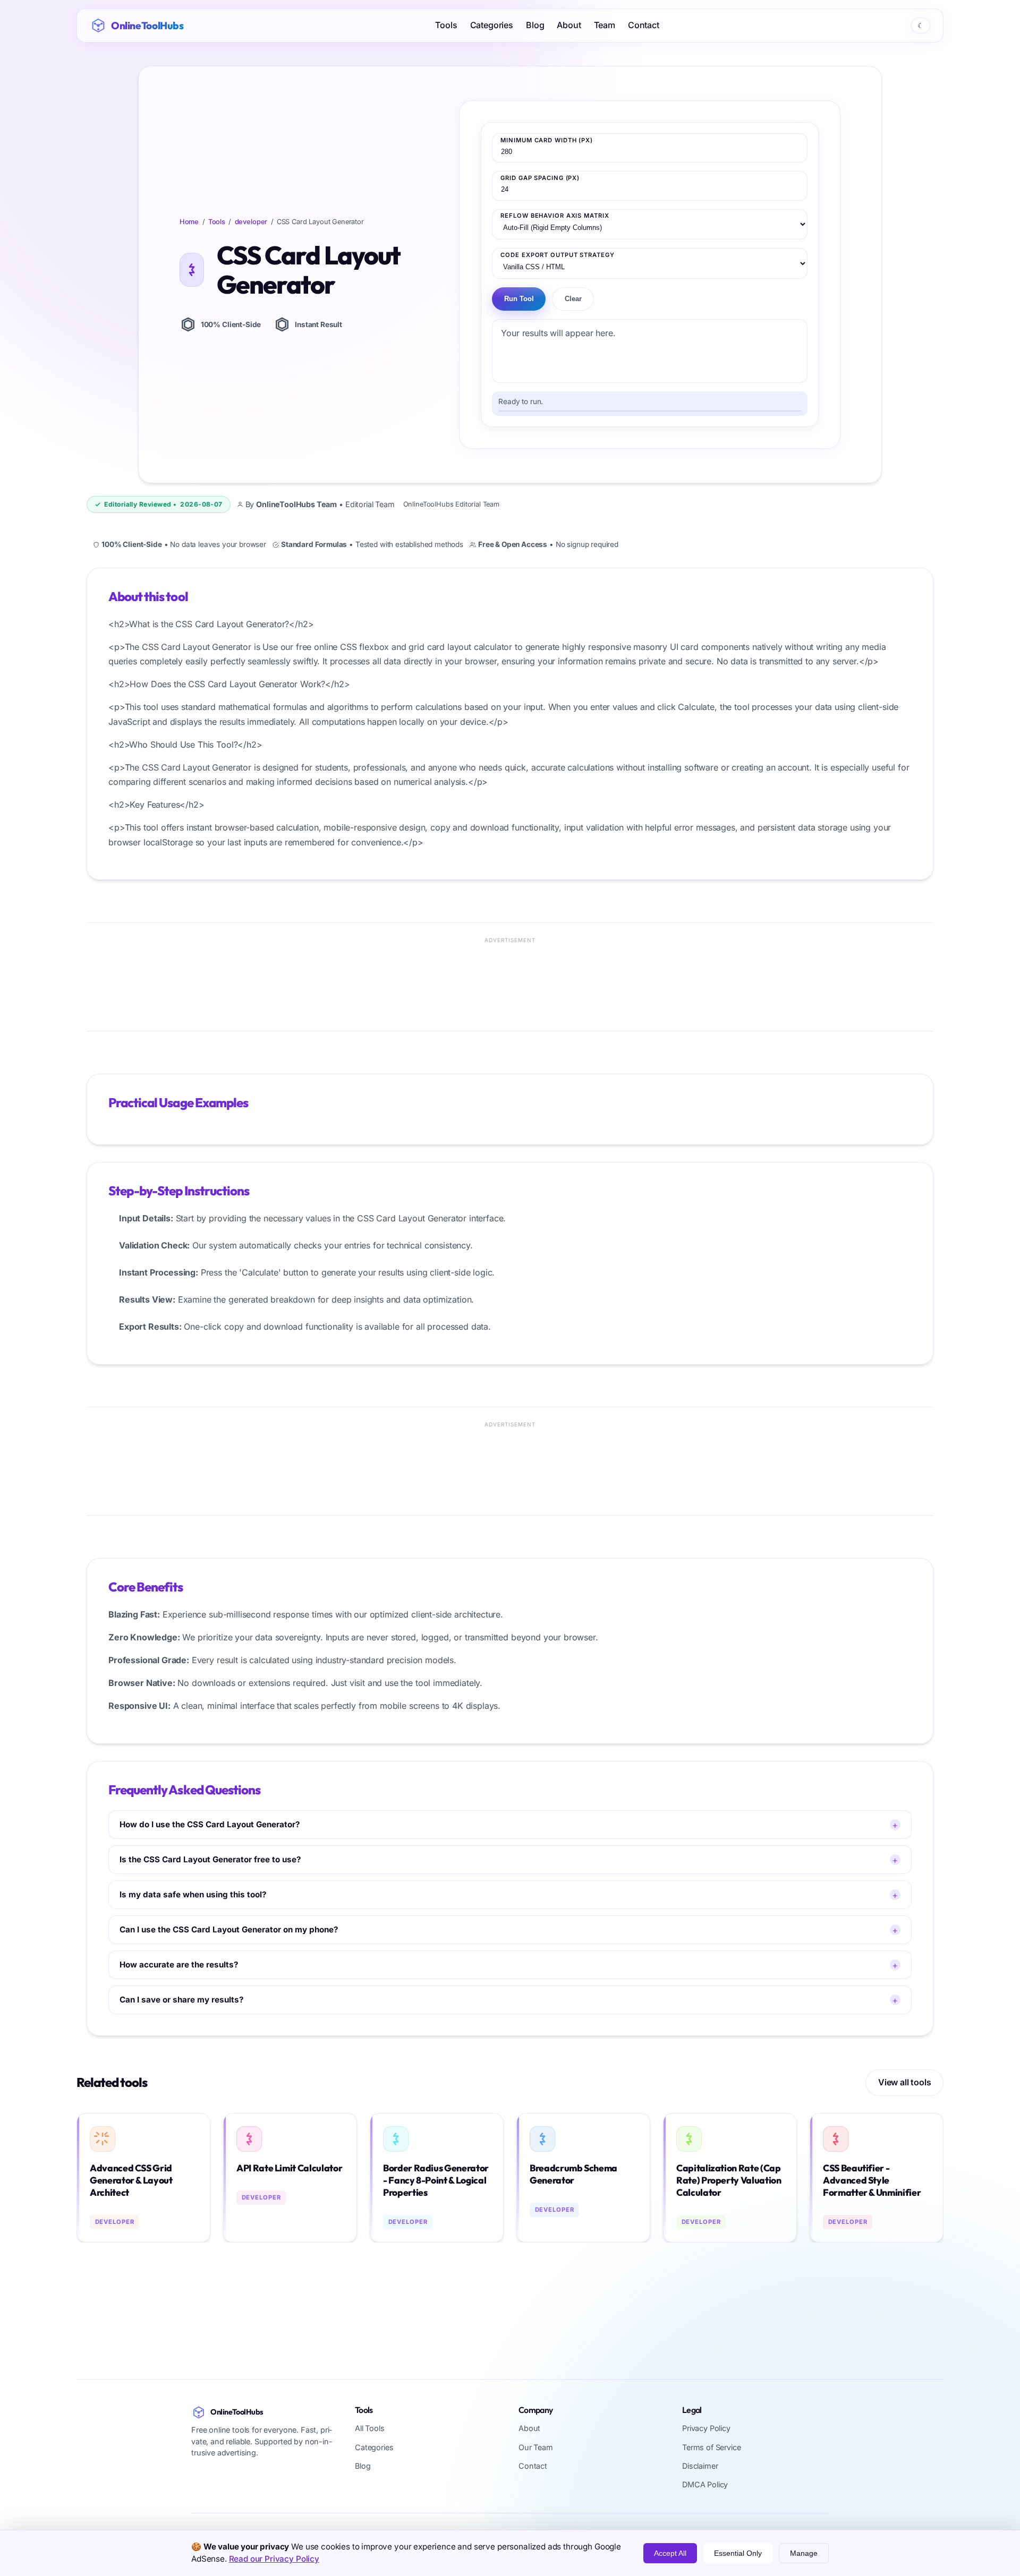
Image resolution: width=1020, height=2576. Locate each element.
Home (189, 222)
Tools (446, 25)
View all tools (905, 2083)
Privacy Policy (706, 2428)
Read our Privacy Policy (274, 2559)
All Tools (370, 2428)
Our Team (536, 2447)
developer (251, 222)
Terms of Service (711, 2447)
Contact (644, 25)
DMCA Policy (705, 2484)
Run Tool (519, 299)
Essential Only (738, 2553)
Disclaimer (700, 2465)
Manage (804, 2553)
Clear (573, 299)
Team (605, 25)
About (569, 25)
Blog (535, 25)
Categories (492, 25)
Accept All (670, 2553)
